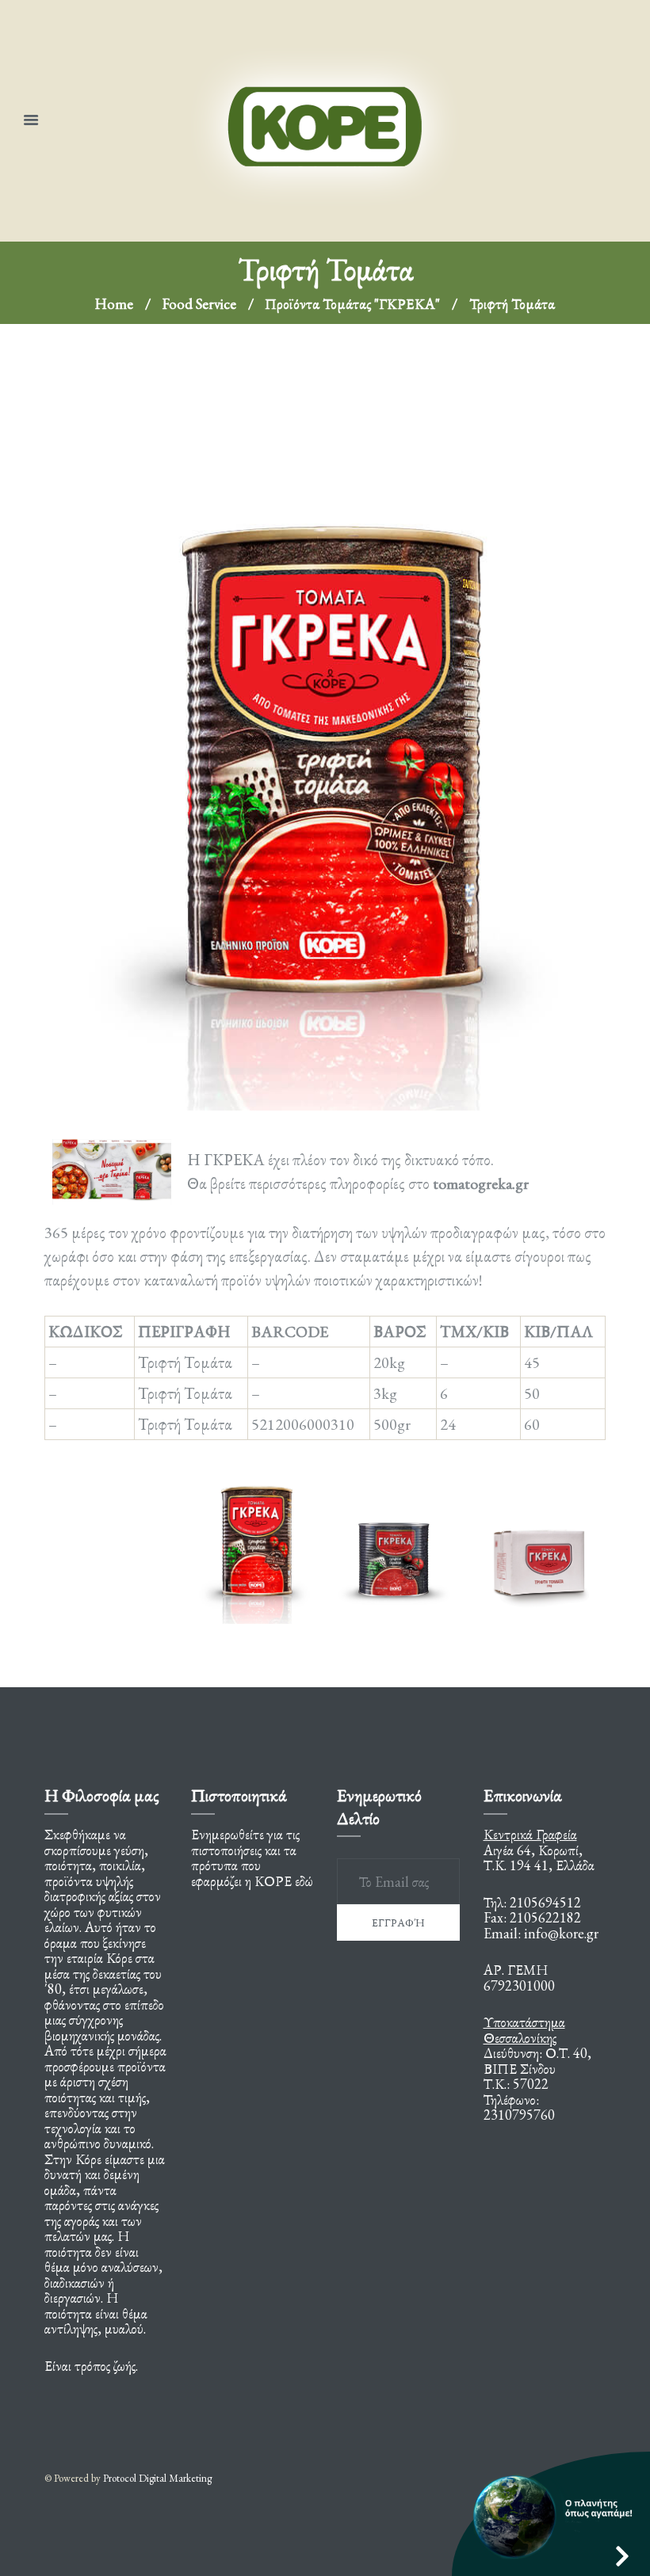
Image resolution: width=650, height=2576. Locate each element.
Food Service (199, 304)
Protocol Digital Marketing (157, 2478)
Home (114, 304)
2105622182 (545, 1917)
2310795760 (519, 2115)
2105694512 (545, 1902)
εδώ (304, 1881)
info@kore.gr (561, 1933)
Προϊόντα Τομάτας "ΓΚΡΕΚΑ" (352, 304)
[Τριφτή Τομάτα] (325, 737)
